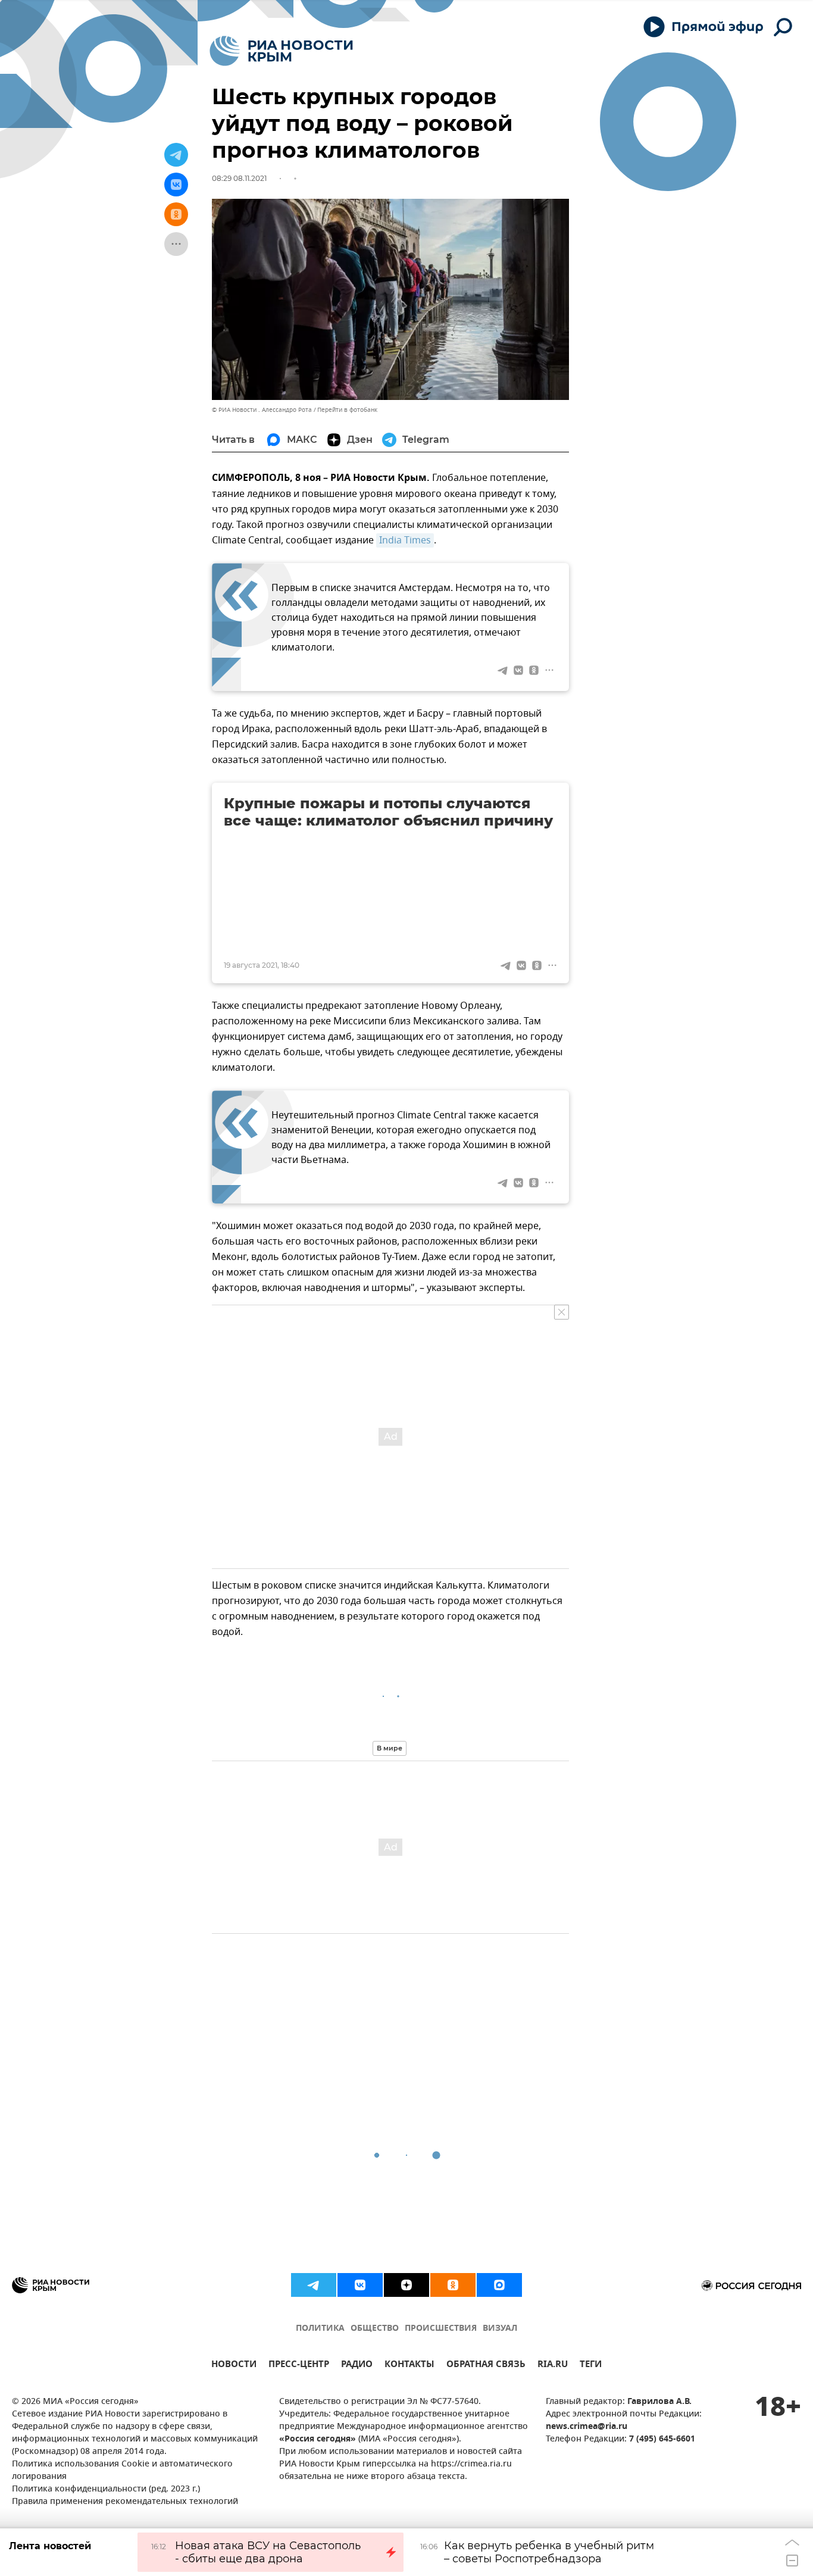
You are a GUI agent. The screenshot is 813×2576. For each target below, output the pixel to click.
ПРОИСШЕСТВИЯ (441, 2329)
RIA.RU (553, 2366)
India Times (405, 540)
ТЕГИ (591, 2366)
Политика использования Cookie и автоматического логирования (122, 2471)
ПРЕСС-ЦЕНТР (299, 2366)
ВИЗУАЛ (500, 2329)
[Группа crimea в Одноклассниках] (453, 2285)
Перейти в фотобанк (347, 410)
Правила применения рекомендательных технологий (125, 2502)
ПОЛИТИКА (320, 2329)
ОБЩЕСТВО (375, 2329)
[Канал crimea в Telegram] (314, 2285)
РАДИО (357, 2366)
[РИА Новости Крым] (281, 51)
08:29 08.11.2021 (239, 178)
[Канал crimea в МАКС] (499, 2285)
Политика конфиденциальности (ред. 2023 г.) (106, 2489)
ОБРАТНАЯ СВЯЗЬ (486, 2366)
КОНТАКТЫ (409, 2366)
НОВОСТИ (234, 2366)
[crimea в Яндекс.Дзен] (406, 2285)
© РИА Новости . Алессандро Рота (262, 410)
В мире (390, 1748)
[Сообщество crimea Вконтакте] (360, 2285)
